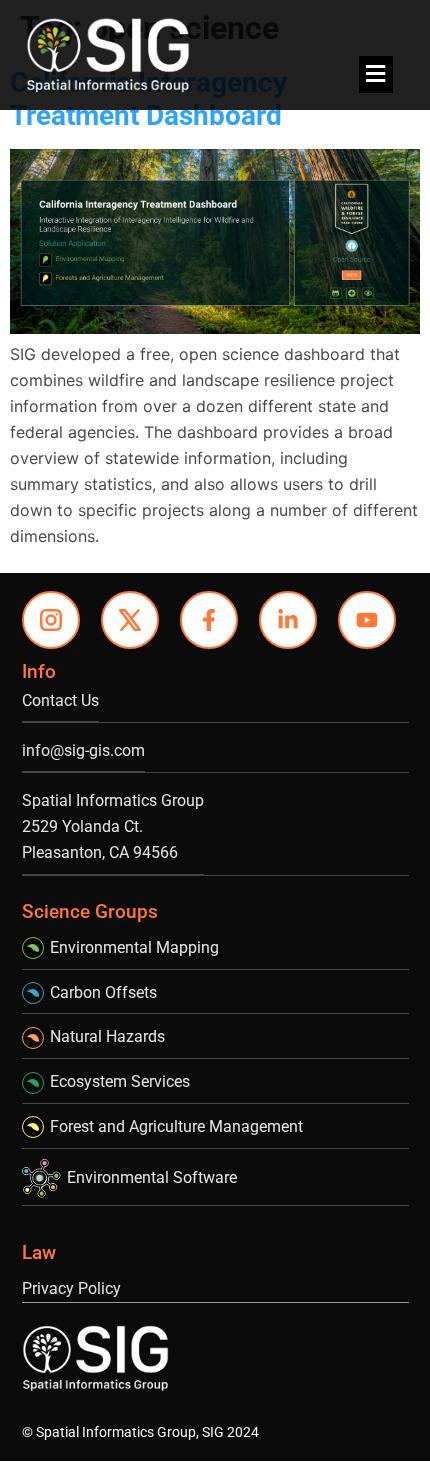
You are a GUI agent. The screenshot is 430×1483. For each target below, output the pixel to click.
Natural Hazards (107, 1036)
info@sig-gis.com (83, 750)
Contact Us (60, 700)
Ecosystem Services (120, 1081)
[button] (376, 74)
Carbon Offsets (103, 992)
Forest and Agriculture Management (176, 1126)
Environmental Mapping (134, 947)
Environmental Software (152, 1177)
